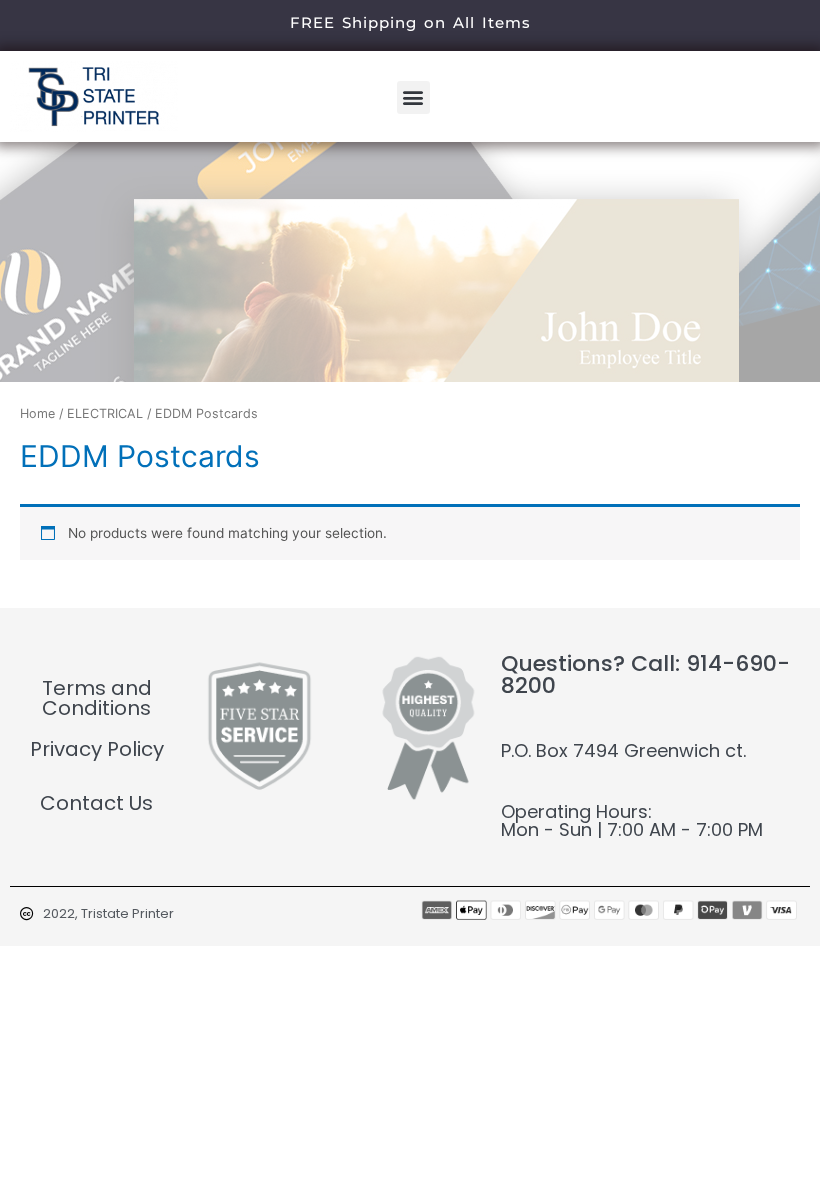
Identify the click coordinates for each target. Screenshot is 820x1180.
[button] (413, 97)
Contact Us (96, 803)
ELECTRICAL (105, 413)
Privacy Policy (97, 749)
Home (37, 413)
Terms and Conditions (97, 698)
